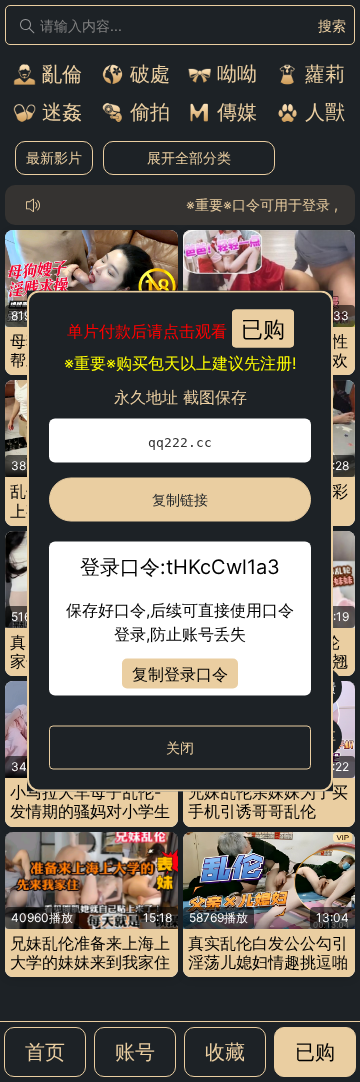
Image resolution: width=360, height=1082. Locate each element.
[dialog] (180, 541)
